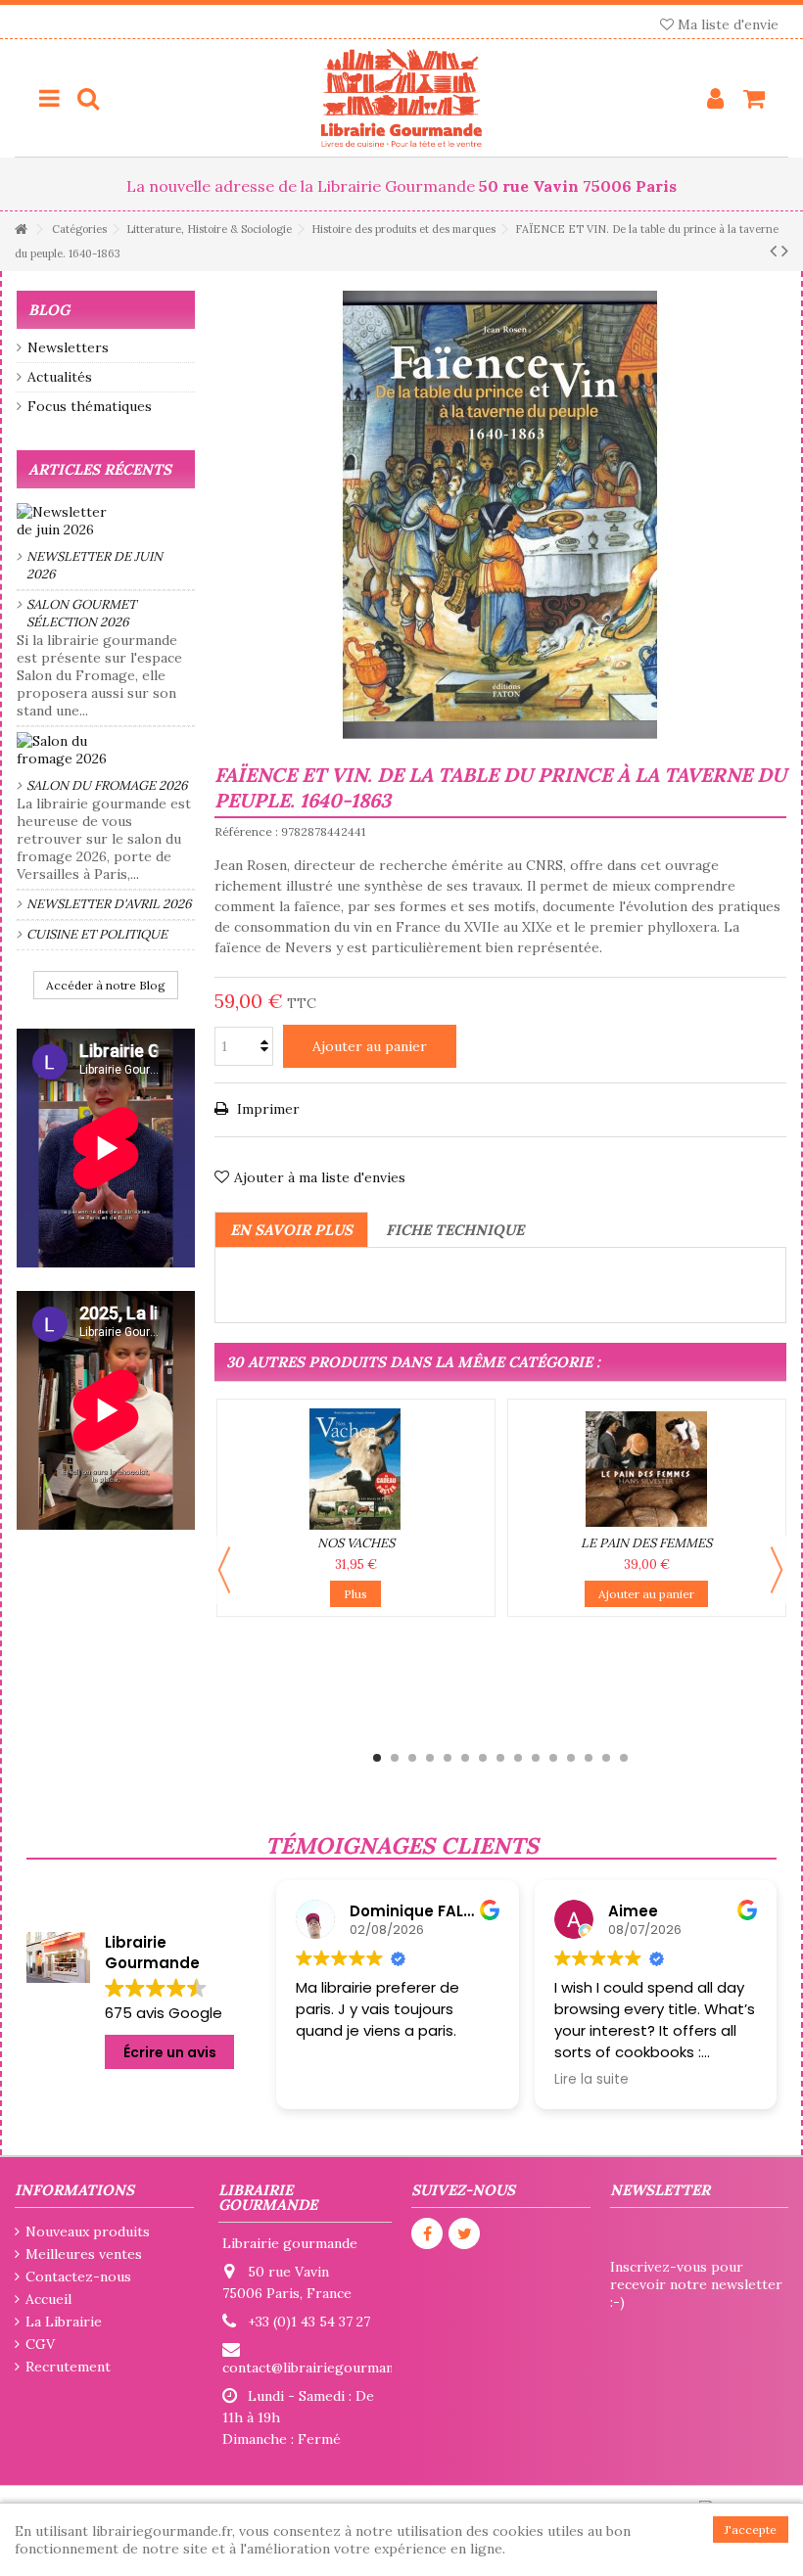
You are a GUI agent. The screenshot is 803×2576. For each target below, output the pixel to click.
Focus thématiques (90, 406)
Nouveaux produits (88, 2231)
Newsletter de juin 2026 (94, 565)
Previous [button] (224, 1570)
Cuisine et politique (97, 934)
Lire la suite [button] (538, 2080)
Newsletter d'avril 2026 (109, 904)
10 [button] (536, 1758)
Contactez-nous (78, 2277)
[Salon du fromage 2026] (106, 750)
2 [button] (395, 1758)
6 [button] (465, 1758)
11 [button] (553, 1758)
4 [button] (430, 1758)
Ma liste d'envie (726, 24)
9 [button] (518, 1758)
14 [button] (606, 1758)
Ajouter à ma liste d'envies (320, 1177)
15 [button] (624, 1758)
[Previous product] (773, 251)
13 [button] (589, 1758)
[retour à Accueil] (21, 230)
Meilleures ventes (84, 2254)
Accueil (48, 2299)
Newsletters (68, 347)
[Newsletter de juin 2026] (106, 521)
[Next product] (785, 251)
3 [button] (412, 1758)
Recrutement (68, 2367)
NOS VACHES (356, 1543)
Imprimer (266, 1109)
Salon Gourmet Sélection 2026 (81, 613)
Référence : (246, 831)
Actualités (60, 377)
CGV (40, 2344)
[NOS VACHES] (356, 1469)
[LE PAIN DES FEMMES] (647, 1469)
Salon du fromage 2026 (107, 785)
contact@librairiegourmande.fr (323, 2368)
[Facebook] (427, 2233)
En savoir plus (291, 1230)
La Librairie (64, 2322)
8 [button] (500, 1758)
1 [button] (377, 1758)
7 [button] (483, 1758)
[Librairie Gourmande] (401, 98)
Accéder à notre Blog (106, 985)
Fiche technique (455, 1230)
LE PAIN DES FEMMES (646, 1543)
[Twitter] (464, 2233)
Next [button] (777, 1570)
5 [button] (448, 1758)
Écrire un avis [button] (170, 2052)
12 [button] (571, 1758)
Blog (49, 310)
